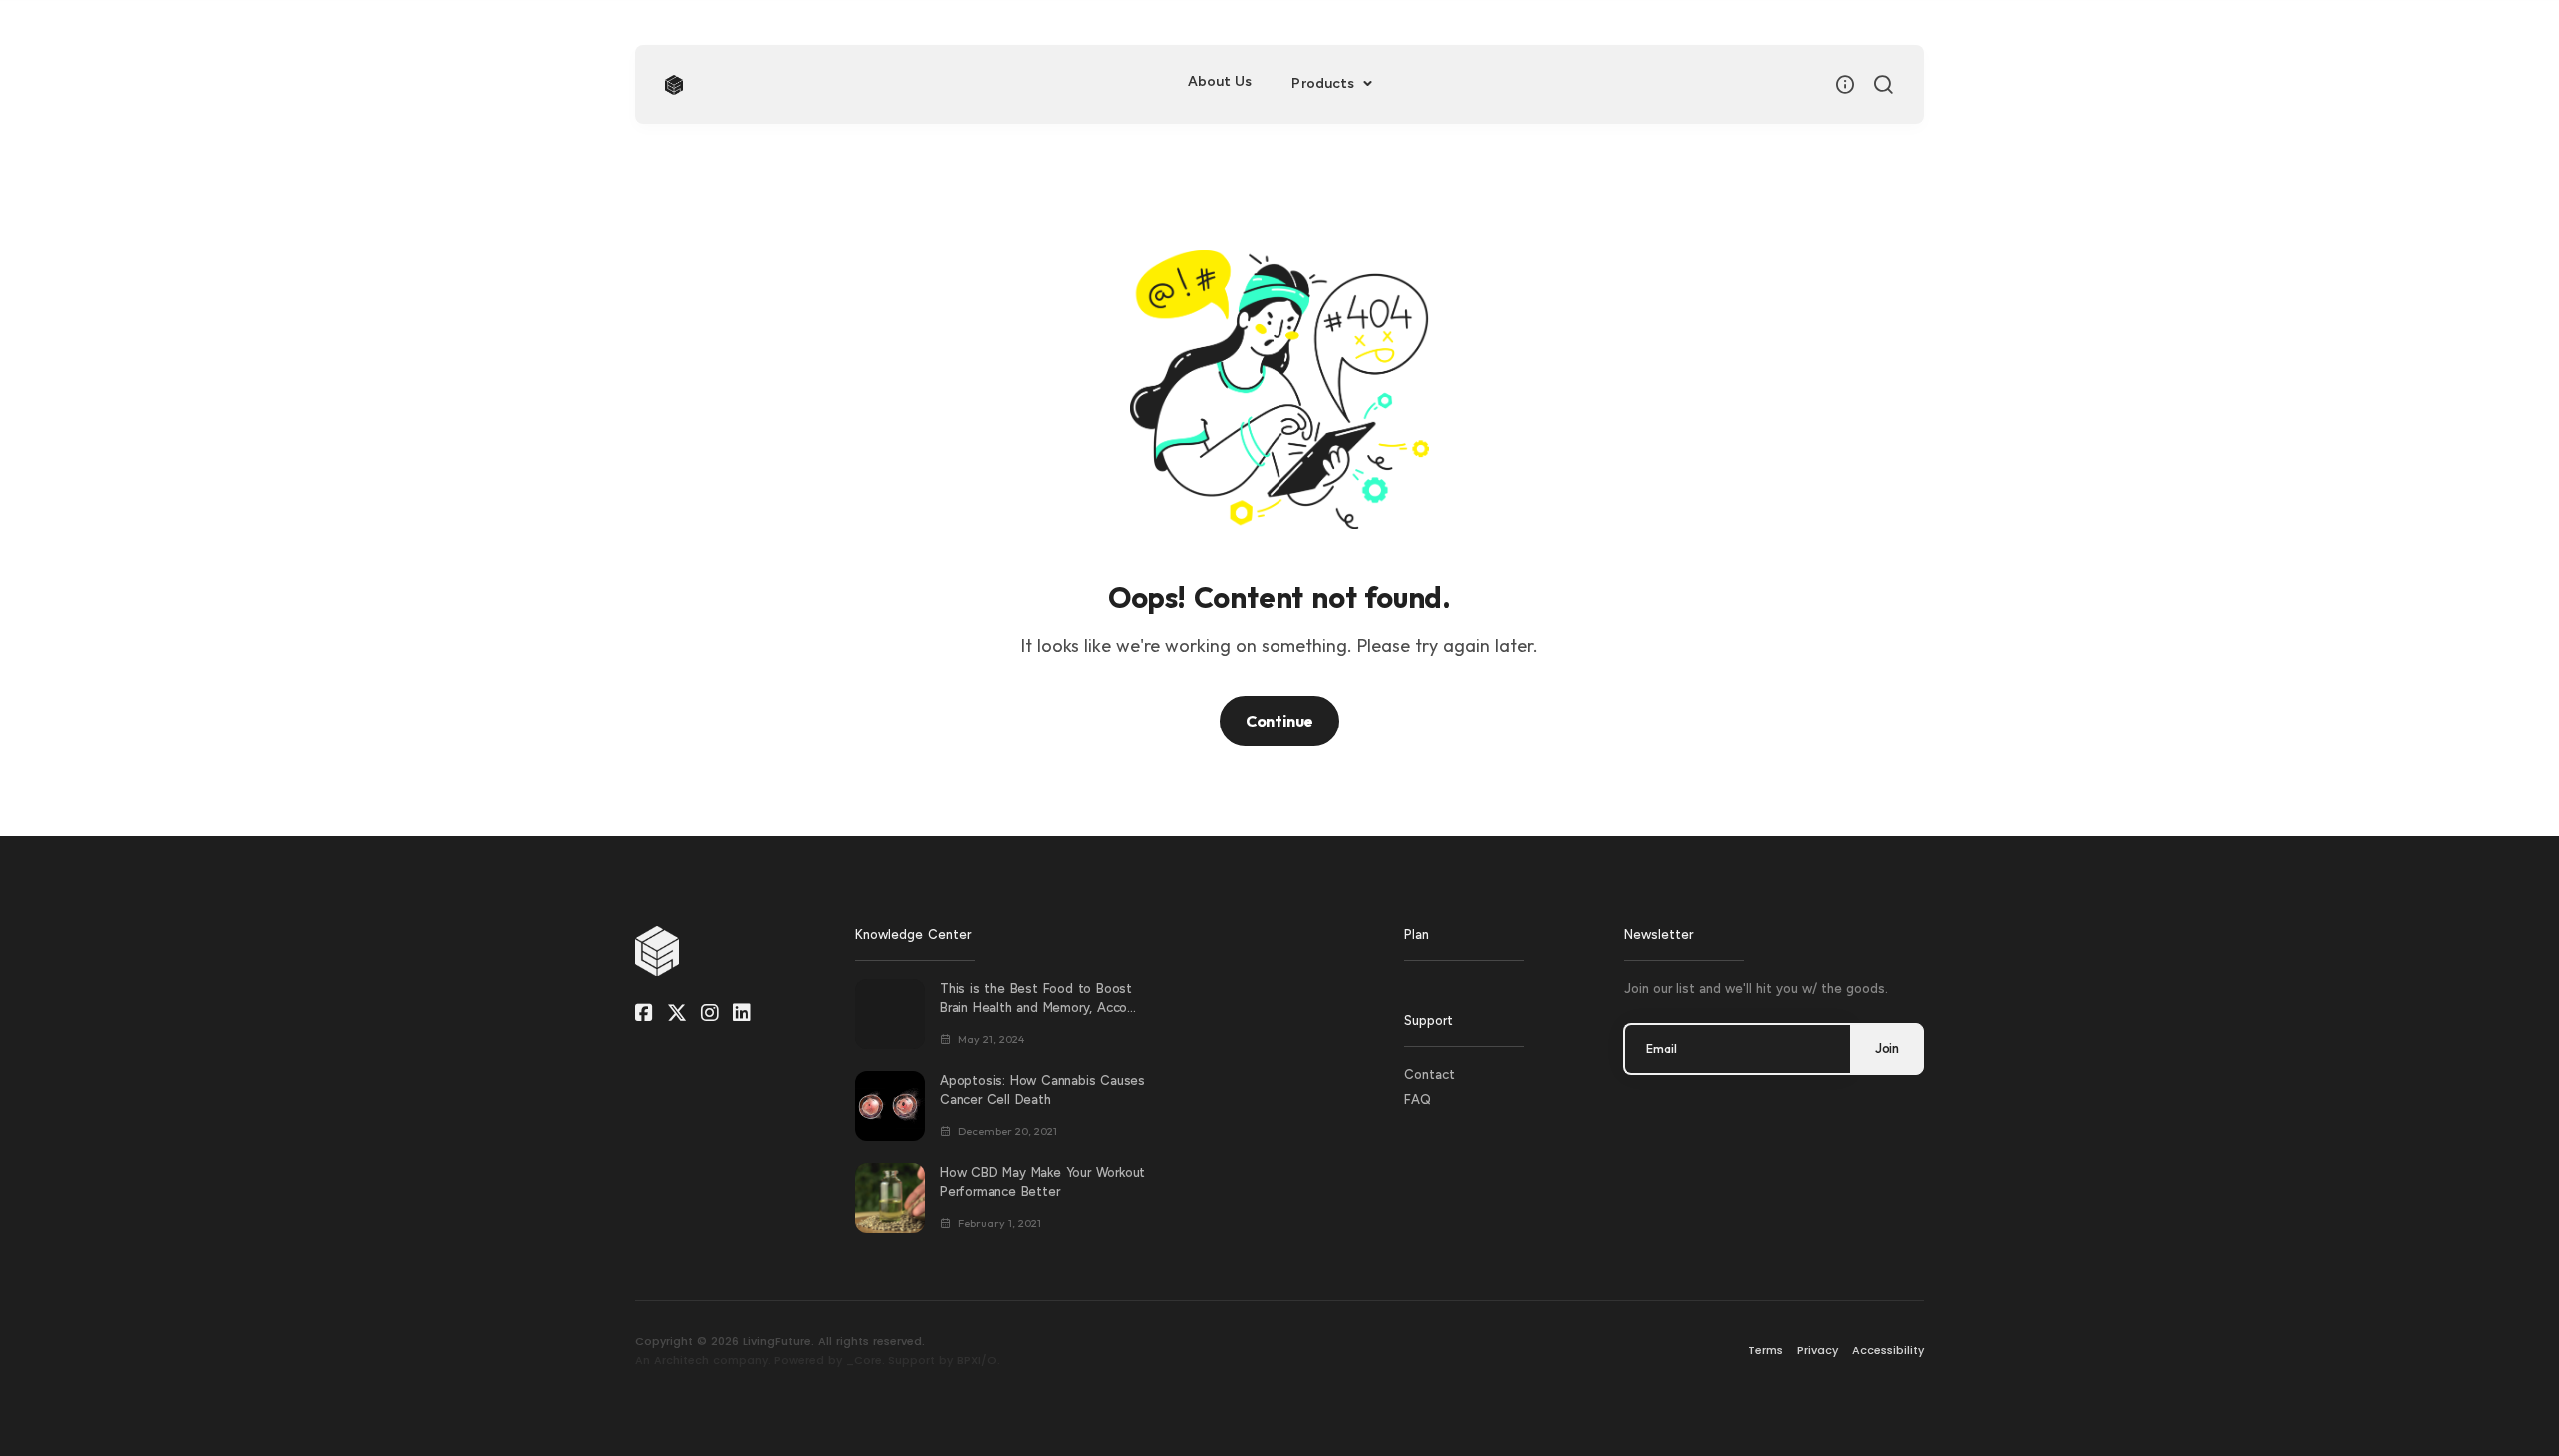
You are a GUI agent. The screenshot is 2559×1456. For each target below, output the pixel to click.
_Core (864, 1360)
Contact (1430, 1075)
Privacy (1818, 1350)
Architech (681, 1360)
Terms (1766, 1350)
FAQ (1418, 1100)
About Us (1220, 81)
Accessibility (1888, 1350)
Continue (1279, 721)
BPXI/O (977, 1360)
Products (1325, 83)
